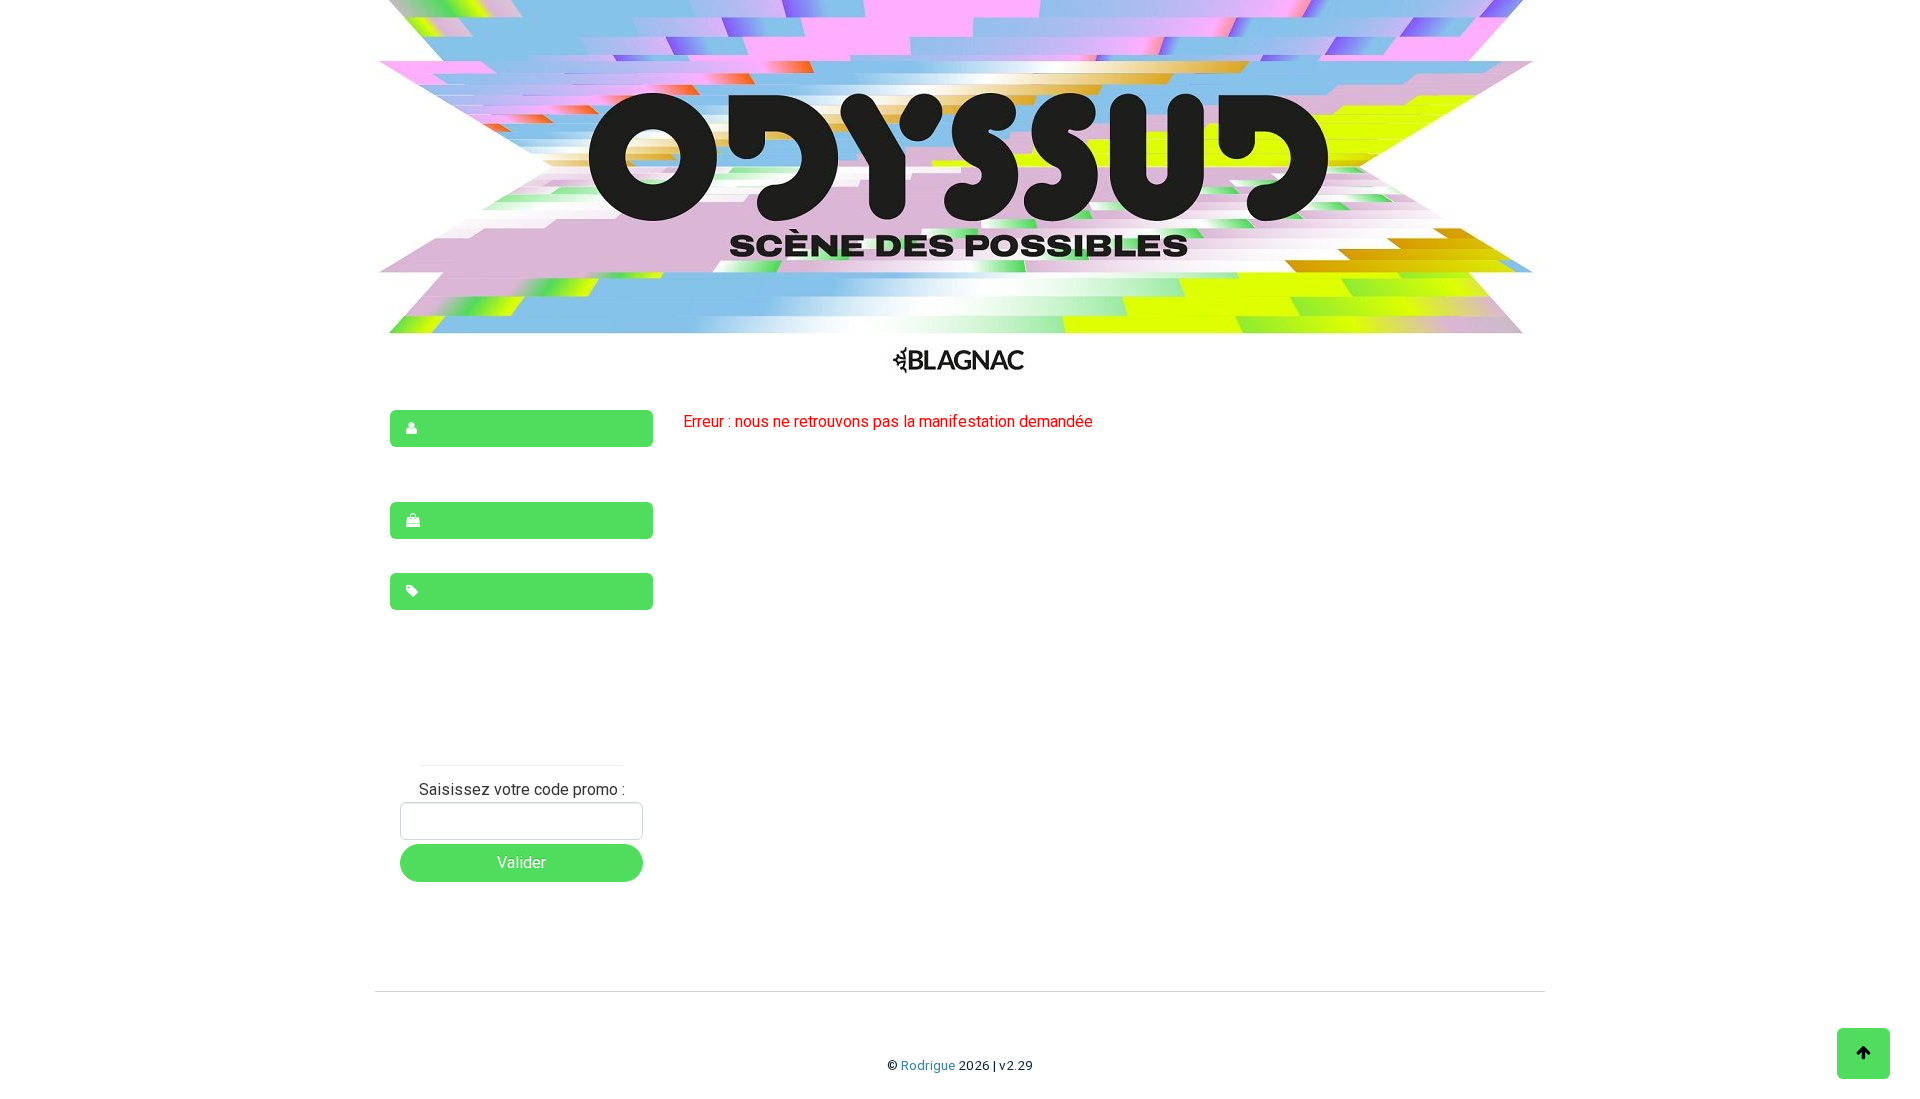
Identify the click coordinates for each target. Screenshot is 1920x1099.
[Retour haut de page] (1863, 1053)
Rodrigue (928, 1065)
